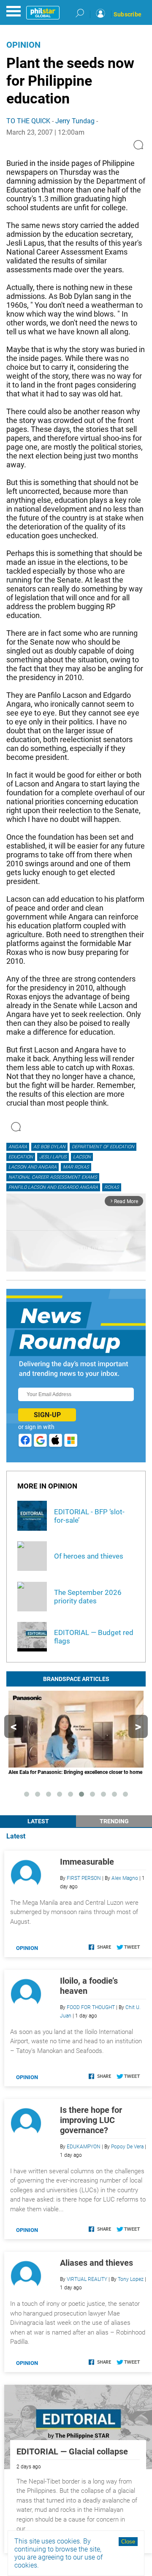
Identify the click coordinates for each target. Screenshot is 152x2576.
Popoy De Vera (127, 2147)
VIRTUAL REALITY (87, 2279)
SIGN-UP (47, 1415)
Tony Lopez (131, 2279)
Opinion (23, 45)
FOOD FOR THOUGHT (91, 2007)
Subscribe (128, 14)
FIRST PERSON (84, 1878)
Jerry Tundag (75, 121)
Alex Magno (125, 1878)
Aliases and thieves (96, 2263)
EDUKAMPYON (84, 2147)
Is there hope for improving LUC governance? (91, 2120)
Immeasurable (87, 1862)
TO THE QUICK (28, 121)
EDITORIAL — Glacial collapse (72, 2451)
